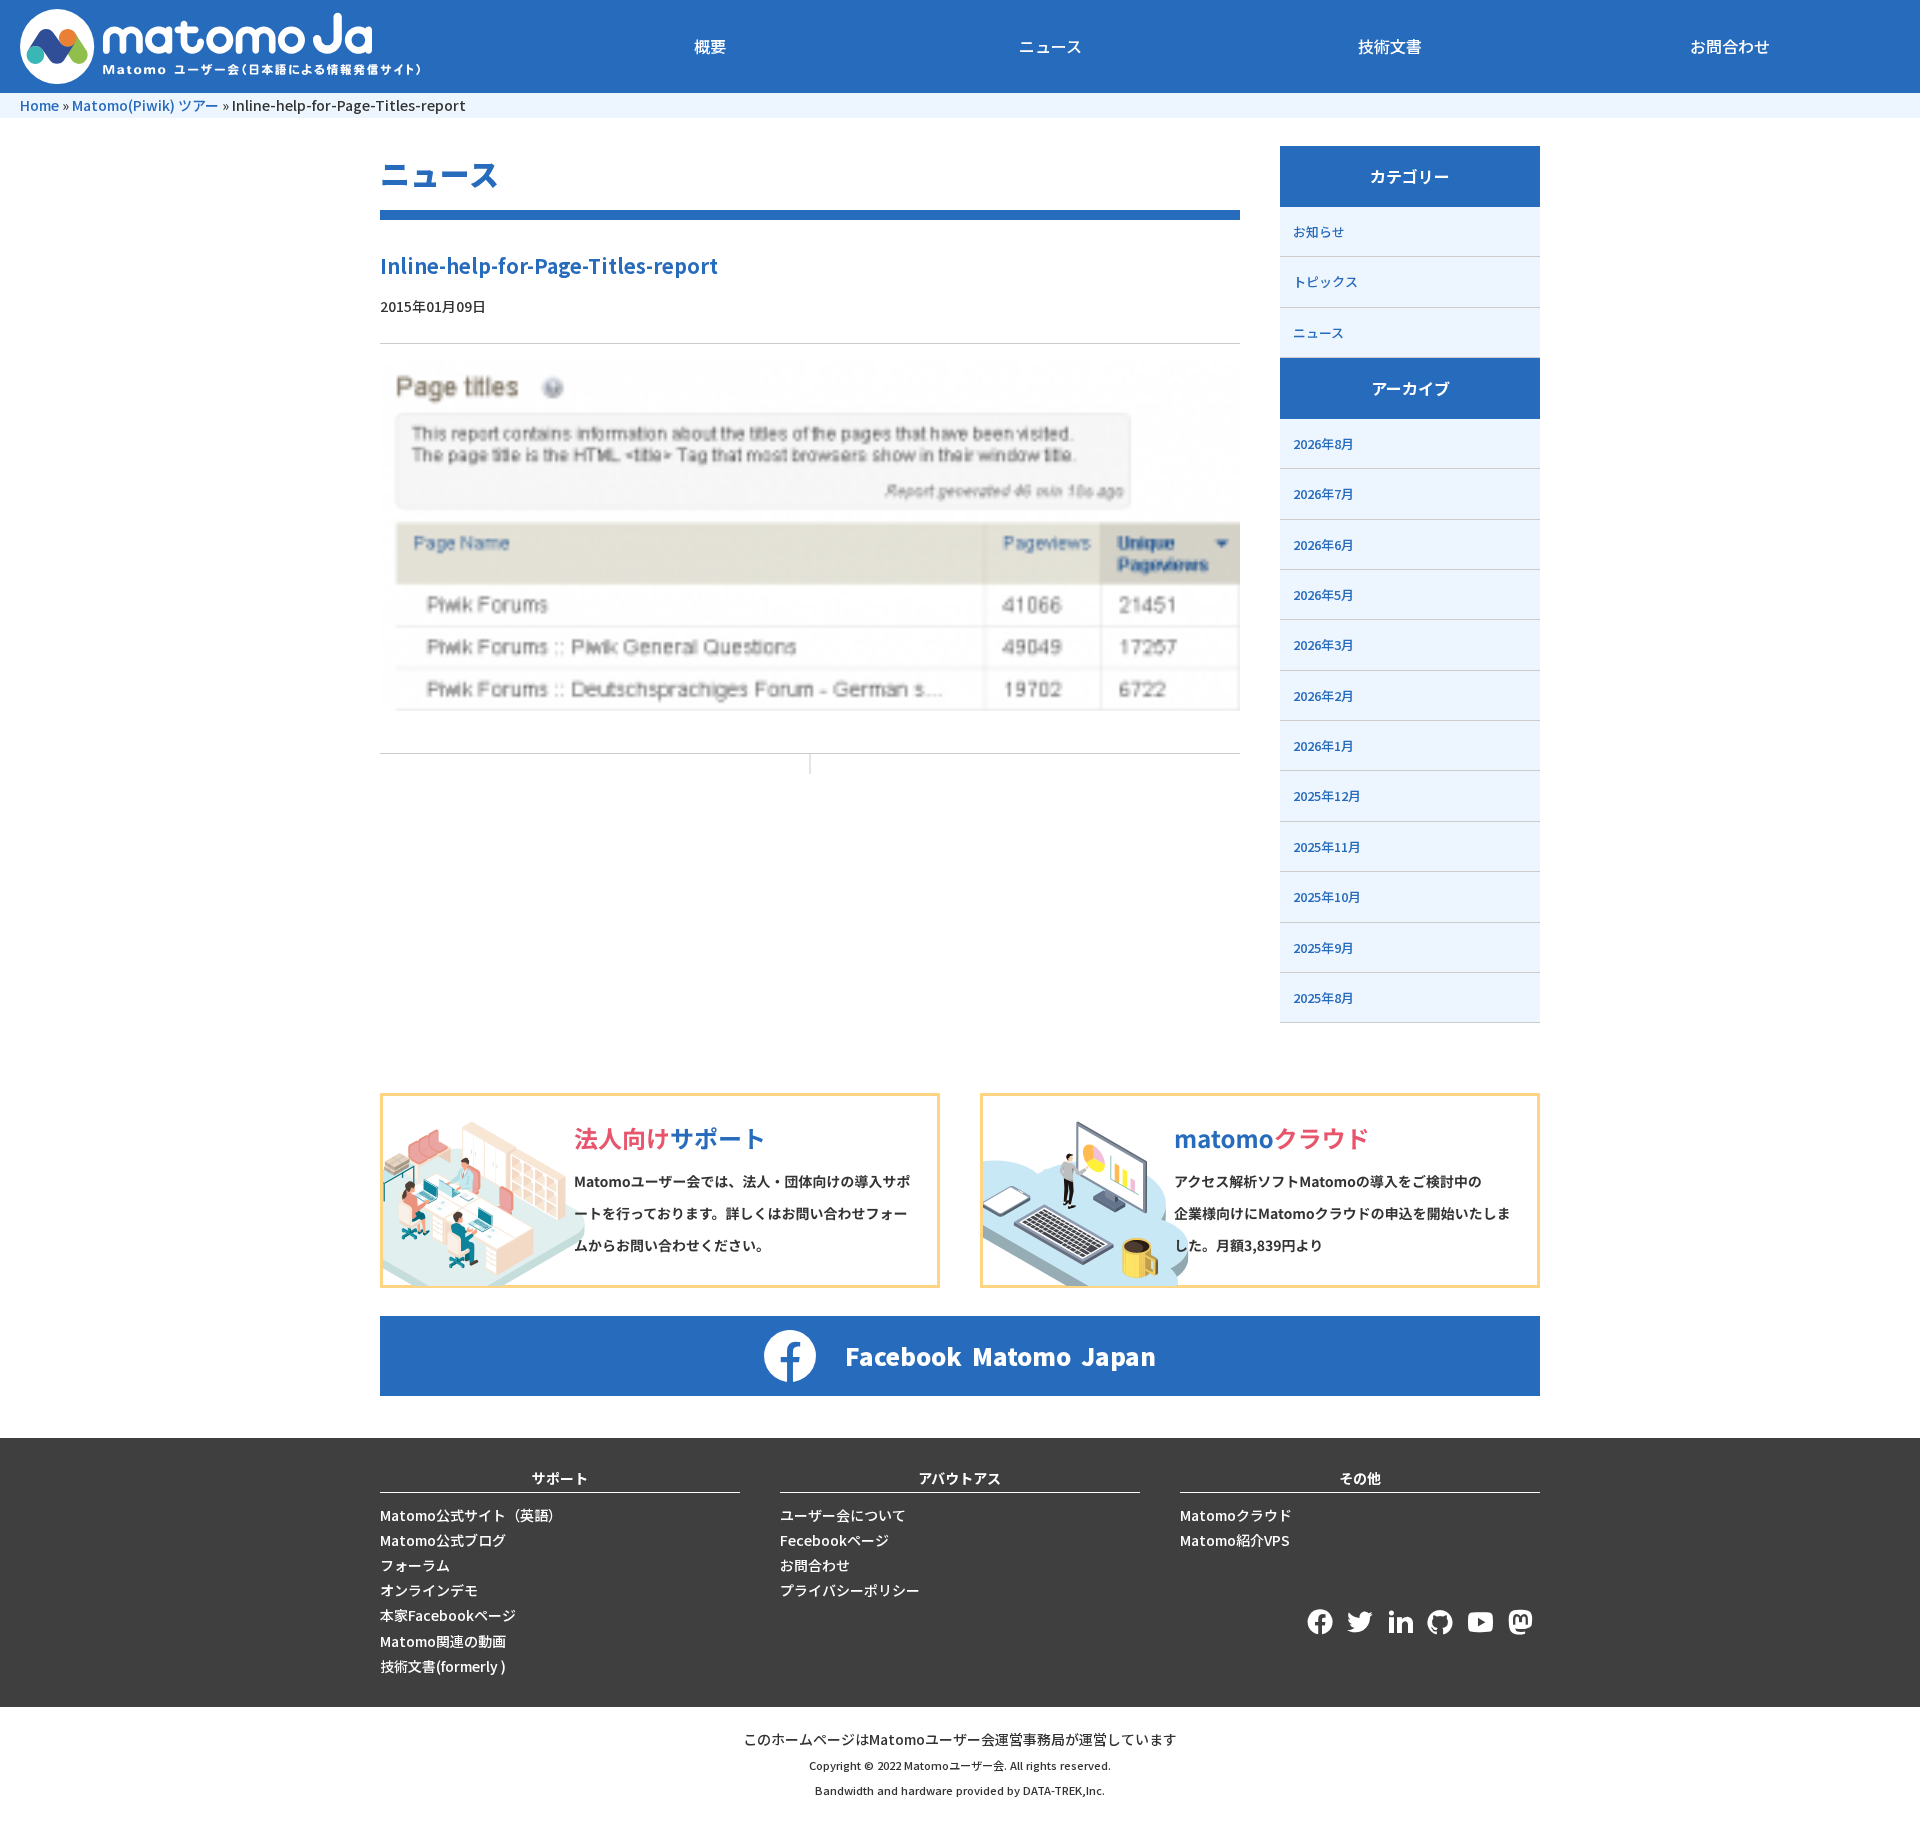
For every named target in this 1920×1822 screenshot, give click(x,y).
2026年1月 (1323, 745)
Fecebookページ (834, 1540)
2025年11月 (1327, 846)
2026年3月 (1323, 644)
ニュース (1050, 46)
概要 (710, 46)
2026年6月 (1323, 544)
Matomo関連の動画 (443, 1641)
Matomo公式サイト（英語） (471, 1515)
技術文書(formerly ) (443, 1666)
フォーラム (415, 1565)
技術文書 (1390, 46)
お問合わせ (1730, 46)
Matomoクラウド (1236, 1515)
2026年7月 (1323, 493)
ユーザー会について (843, 1515)
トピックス (1325, 281)
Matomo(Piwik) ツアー (145, 105)
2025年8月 (1323, 997)
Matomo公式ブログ (443, 1540)
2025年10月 (1327, 896)
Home (39, 105)
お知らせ (1319, 231)
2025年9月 (1323, 947)
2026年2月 (1323, 695)
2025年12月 (1327, 795)
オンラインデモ (429, 1590)
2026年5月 (1323, 594)
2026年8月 (1323, 443)
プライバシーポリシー (850, 1590)
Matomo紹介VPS (1235, 1540)
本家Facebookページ (448, 1615)
